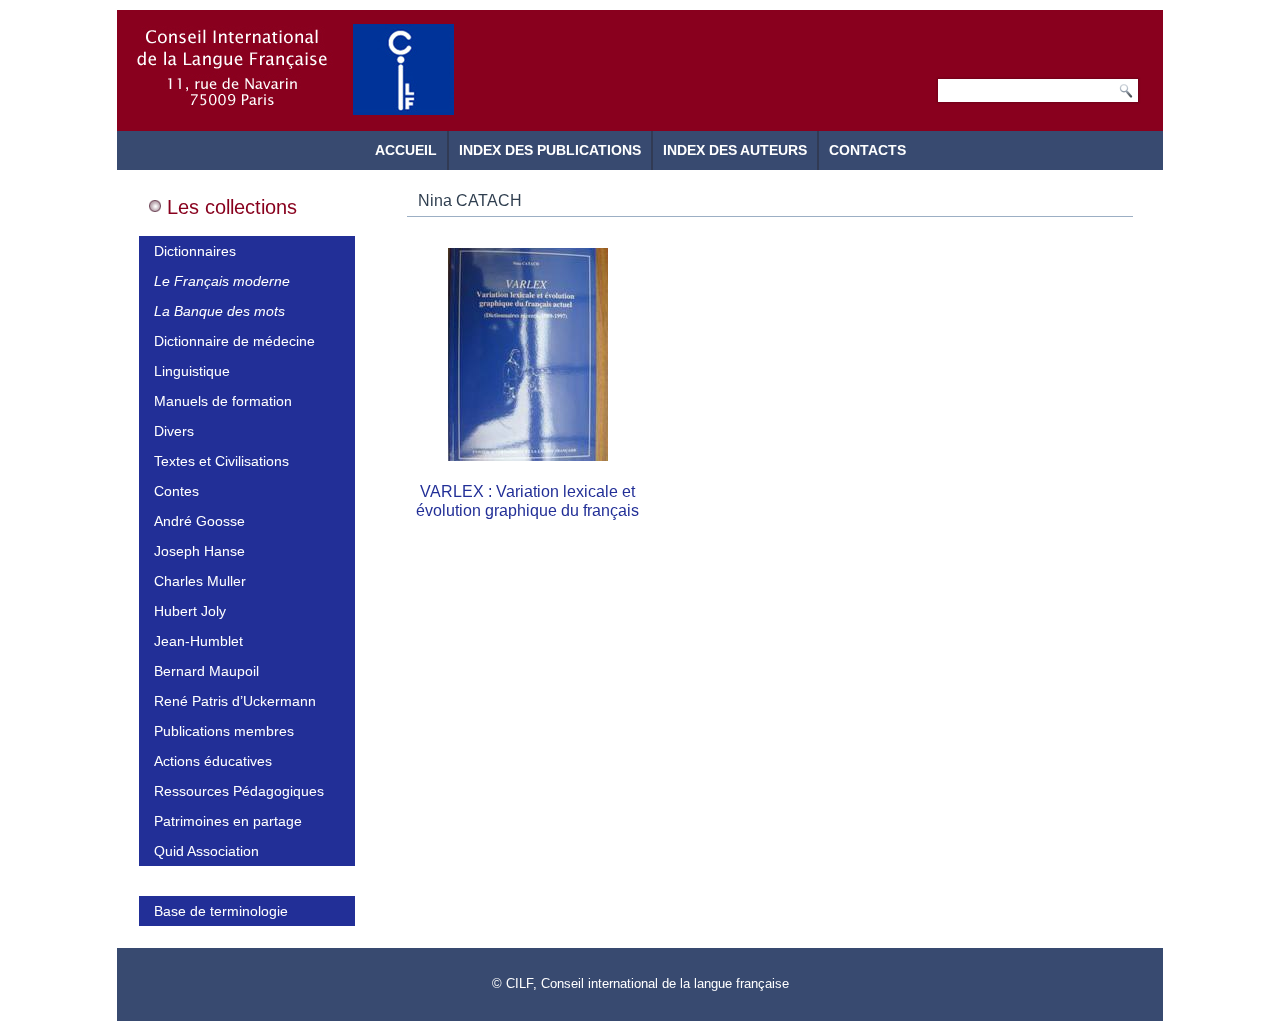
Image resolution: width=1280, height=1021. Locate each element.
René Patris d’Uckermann (235, 701)
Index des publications (550, 150)
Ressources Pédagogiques (239, 791)
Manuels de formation (223, 401)
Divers (174, 431)
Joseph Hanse (199, 551)
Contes (176, 491)
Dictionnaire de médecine (234, 341)
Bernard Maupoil (206, 671)
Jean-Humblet (198, 641)
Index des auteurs (735, 150)
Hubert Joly (190, 611)
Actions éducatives (213, 761)
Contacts (867, 150)
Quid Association (206, 851)
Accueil (406, 150)
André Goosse (199, 521)
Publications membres (224, 731)
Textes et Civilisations (221, 461)
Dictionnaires (195, 251)
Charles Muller (200, 581)
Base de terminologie (221, 911)
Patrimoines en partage (228, 821)
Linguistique (192, 371)
